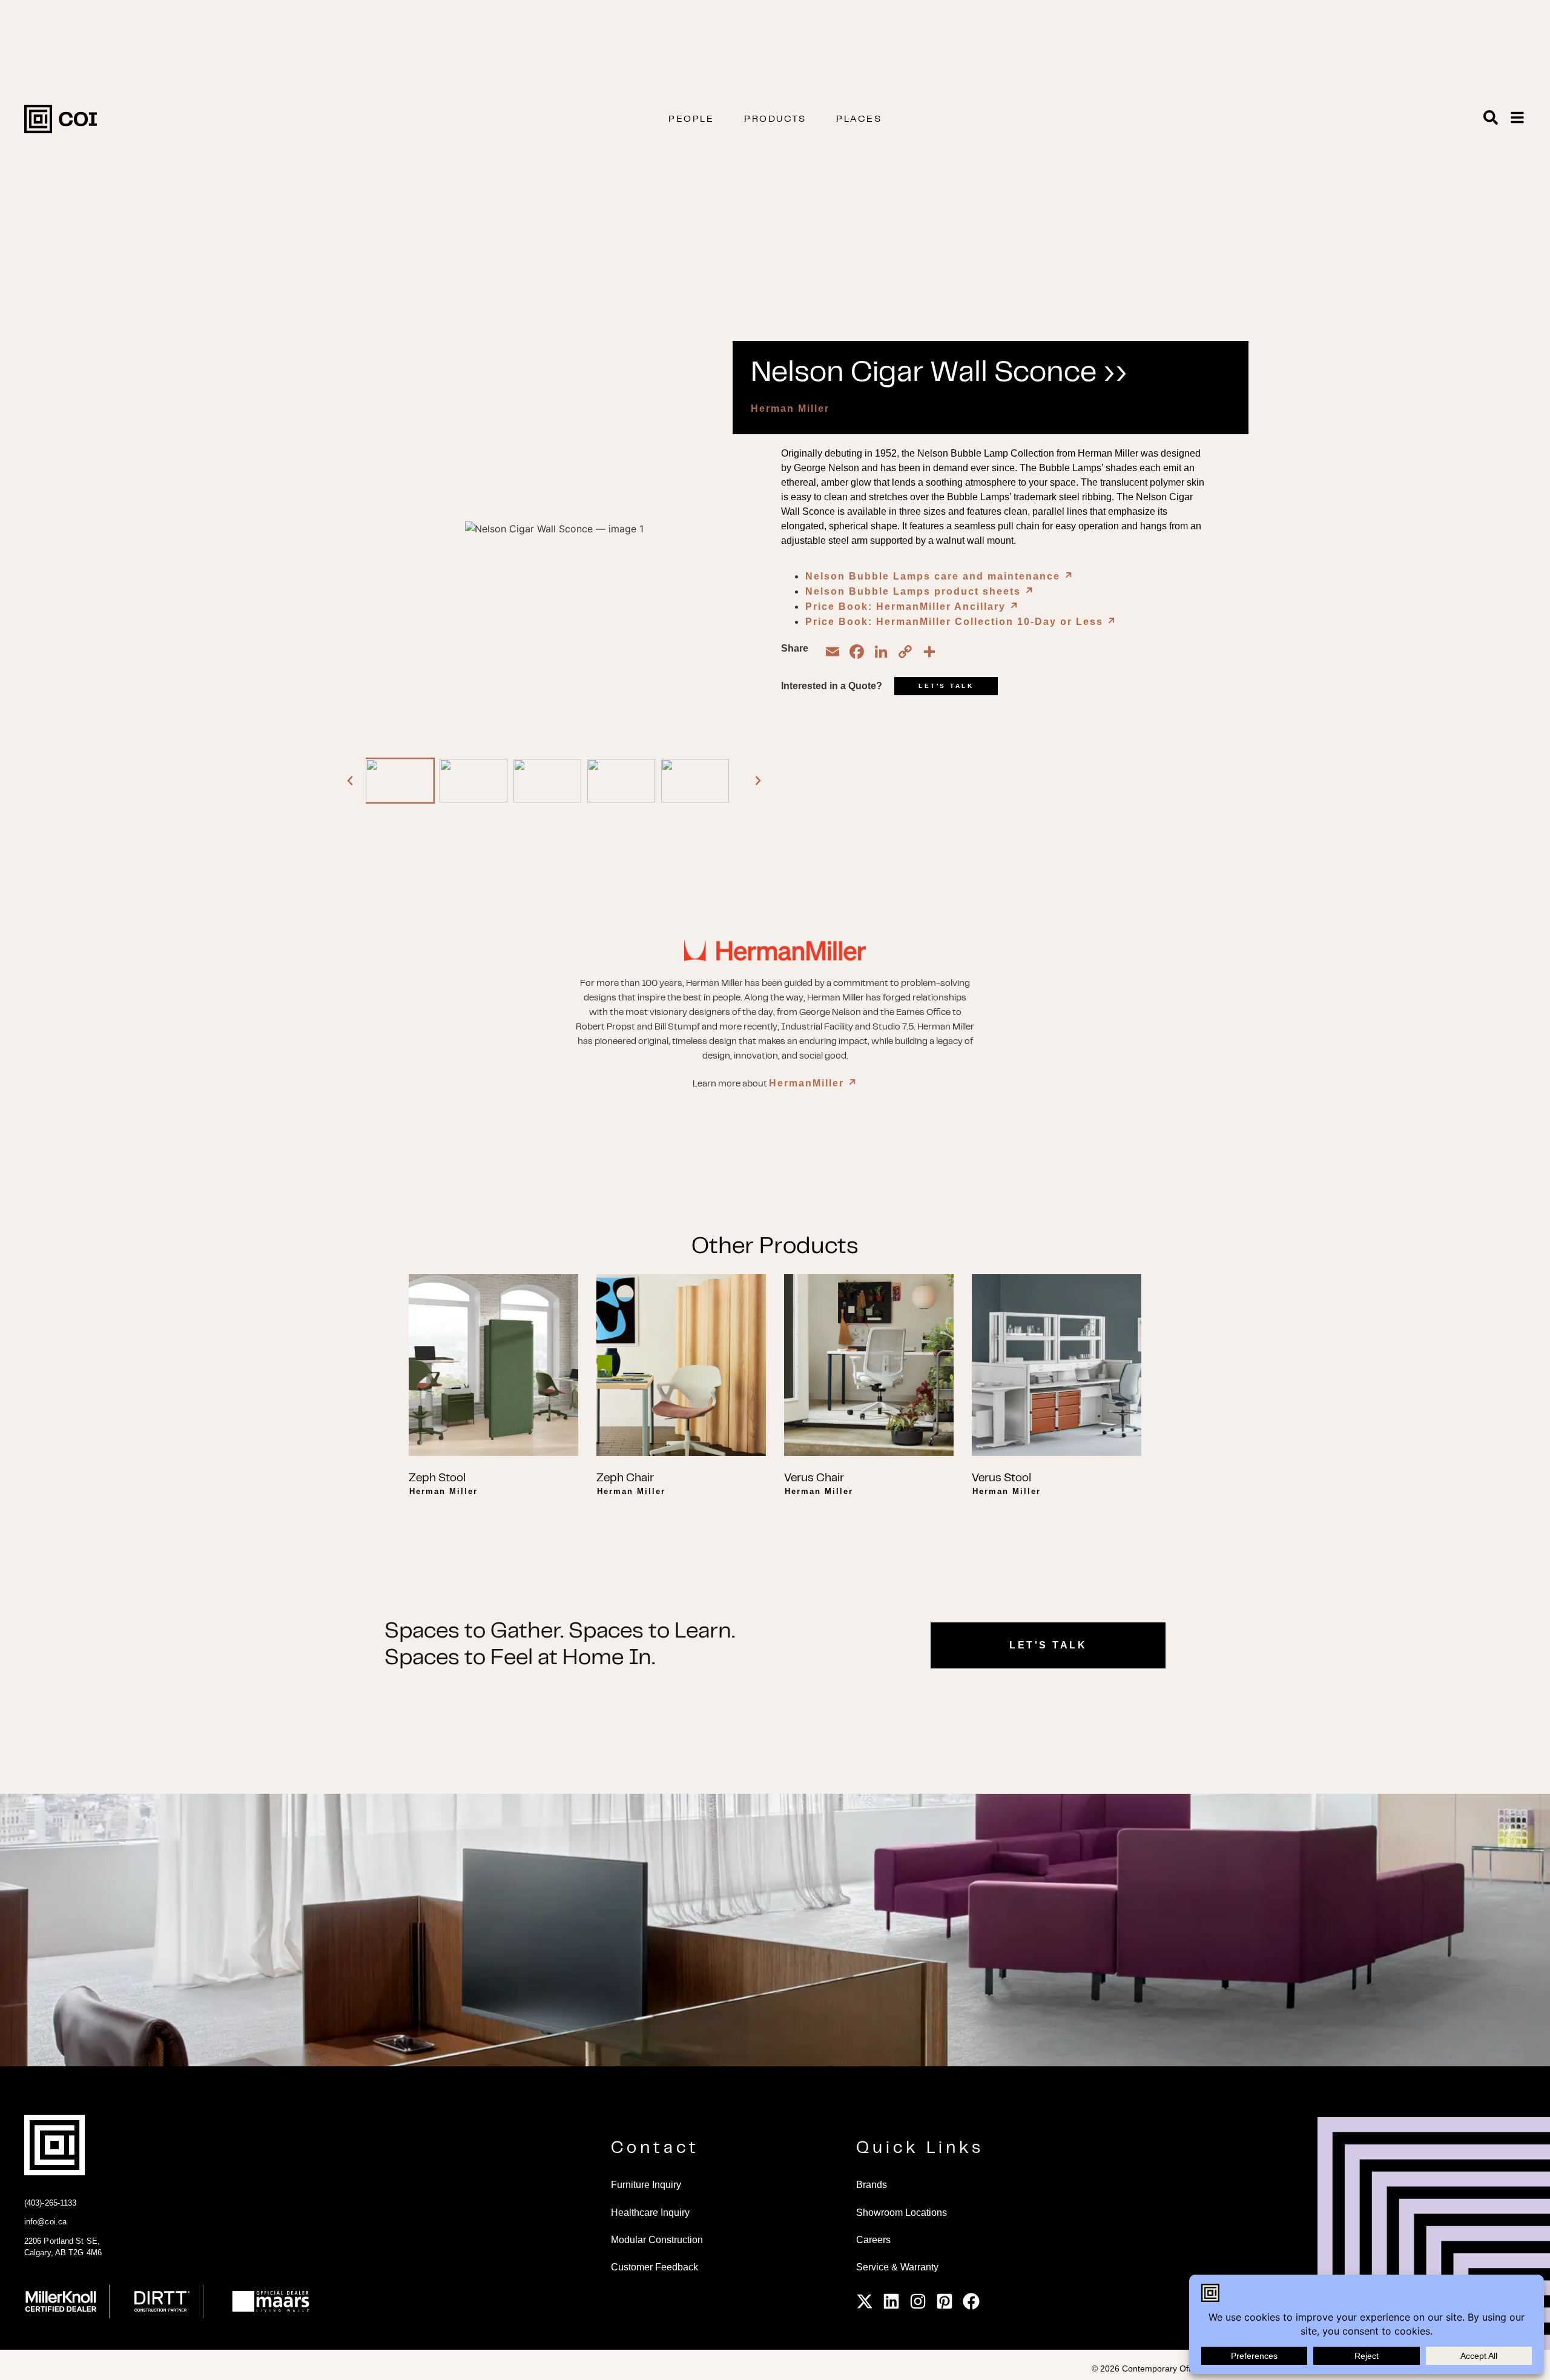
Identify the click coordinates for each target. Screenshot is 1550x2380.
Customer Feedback (655, 2267)
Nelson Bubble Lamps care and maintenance (940, 576)
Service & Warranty (897, 2267)
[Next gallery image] (758, 781)
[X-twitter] (865, 2301)
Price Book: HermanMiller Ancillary (912, 607)
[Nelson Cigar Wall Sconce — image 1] (400, 781)
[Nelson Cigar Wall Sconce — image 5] (695, 781)
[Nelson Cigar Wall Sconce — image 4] (621, 781)
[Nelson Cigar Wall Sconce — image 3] (547, 781)
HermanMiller (813, 1083)
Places (859, 119)
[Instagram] (918, 2301)
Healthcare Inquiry (650, 2213)
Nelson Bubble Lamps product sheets (920, 591)
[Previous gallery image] (350, 781)
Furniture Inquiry (646, 2185)
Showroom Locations (902, 2213)
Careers (873, 2240)
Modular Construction (657, 2240)
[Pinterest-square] (945, 2301)
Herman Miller (790, 408)
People (691, 119)
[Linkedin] (891, 2301)
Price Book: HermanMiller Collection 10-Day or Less (961, 622)
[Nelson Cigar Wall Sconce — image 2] (473, 781)
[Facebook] (971, 2301)
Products (775, 119)
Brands (872, 2185)
